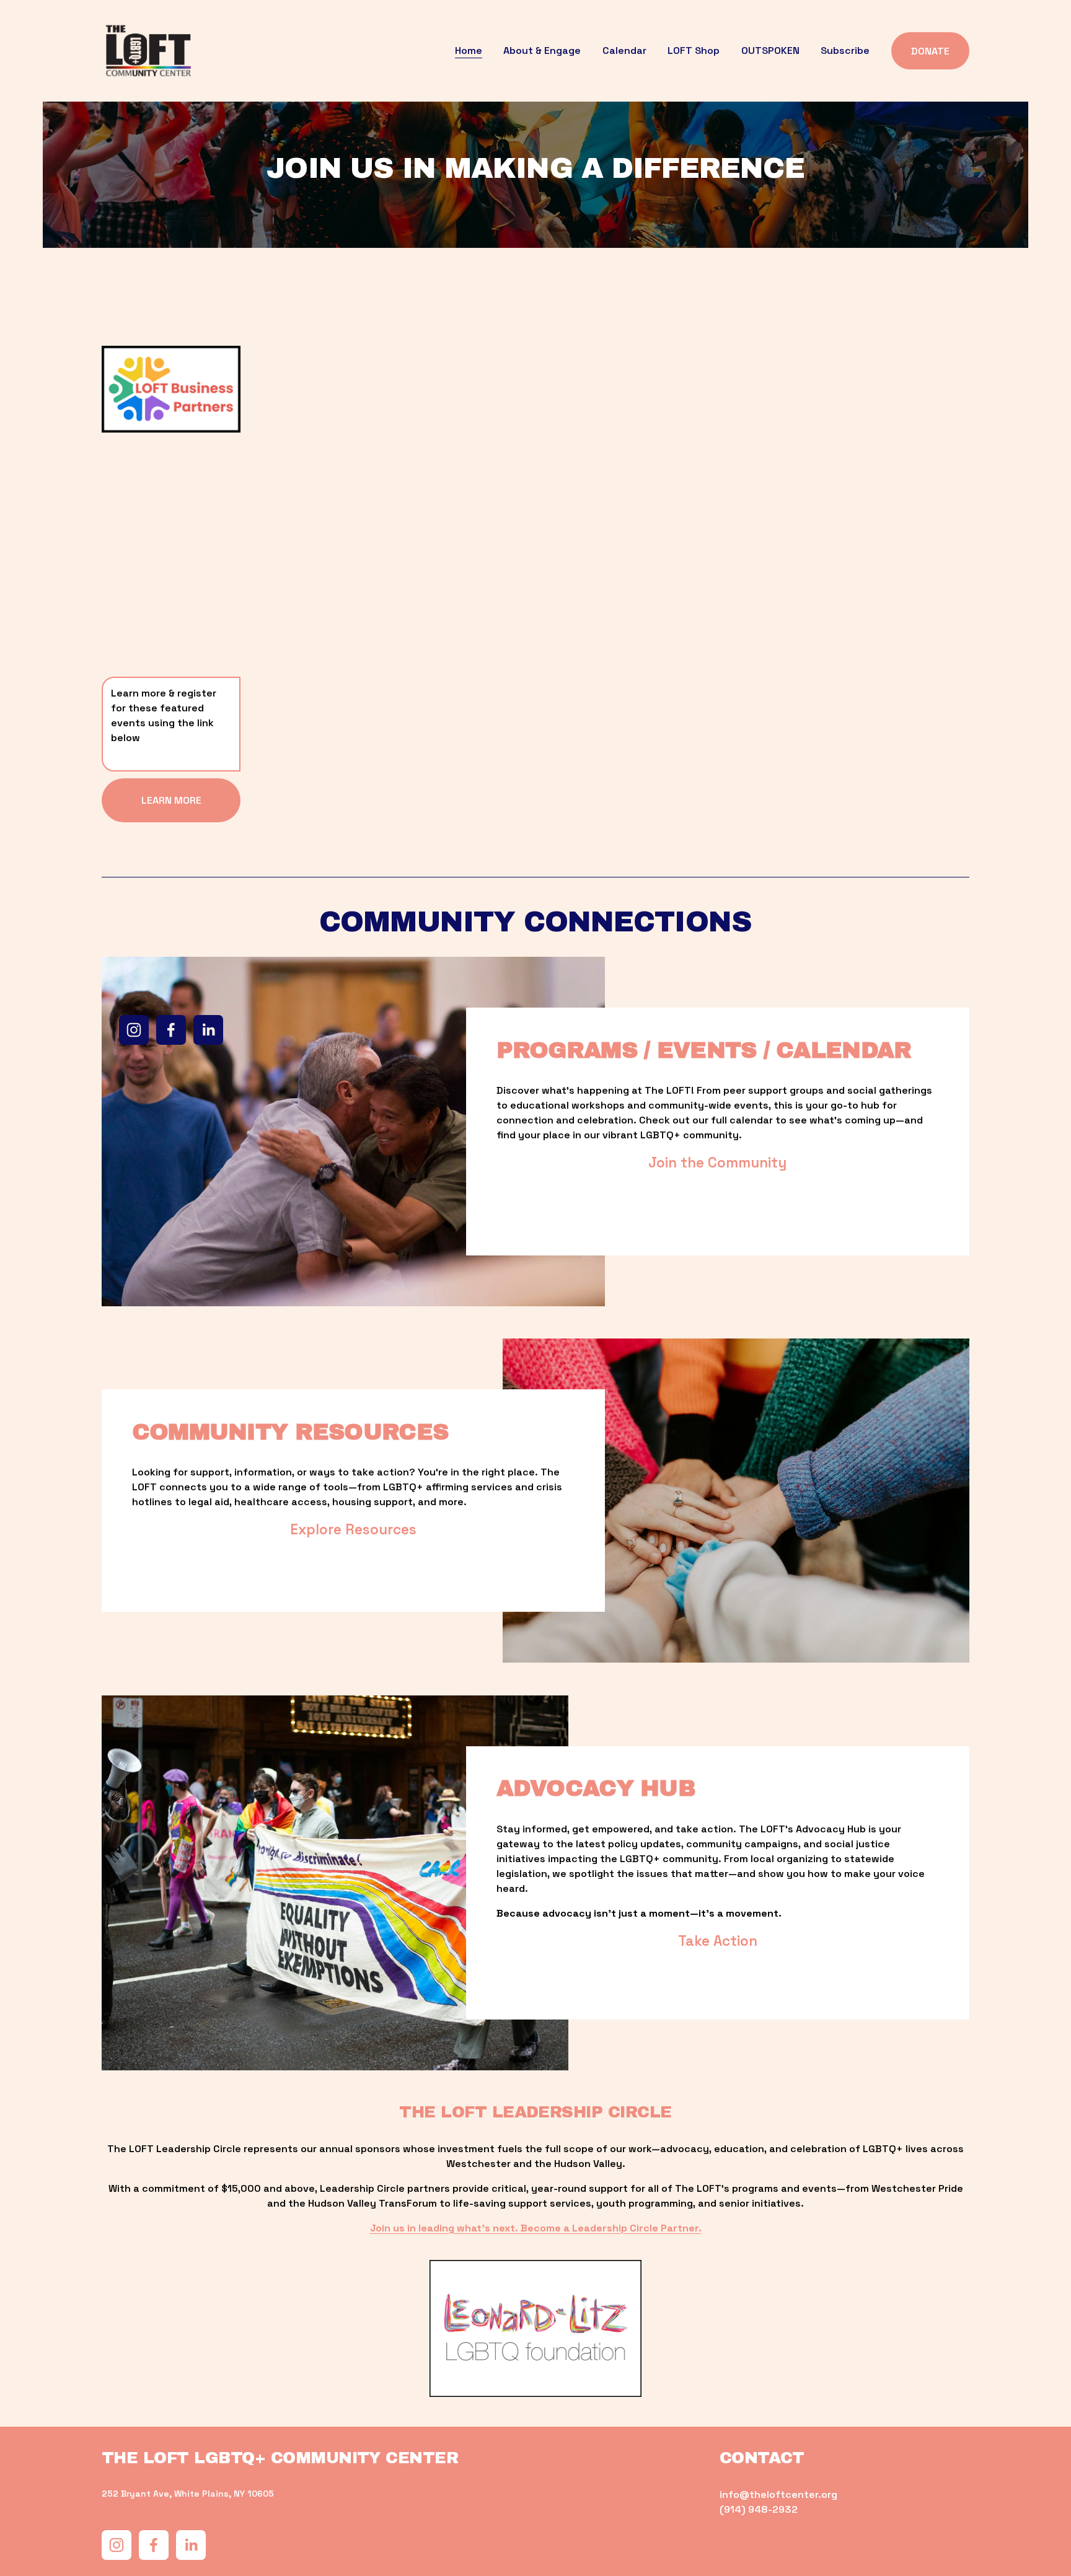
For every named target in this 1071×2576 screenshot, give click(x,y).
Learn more (171, 800)
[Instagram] (134, 1030)
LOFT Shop (694, 51)
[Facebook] (171, 1030)
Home (469, 51)
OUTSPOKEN (770, 51)
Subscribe (845, 51)
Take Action (718, 1941)
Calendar (624, 51)
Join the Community (717, 1163)
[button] (337, 462)
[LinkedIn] (208, 1030)
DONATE (930, 51)
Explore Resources (353, 1530)
